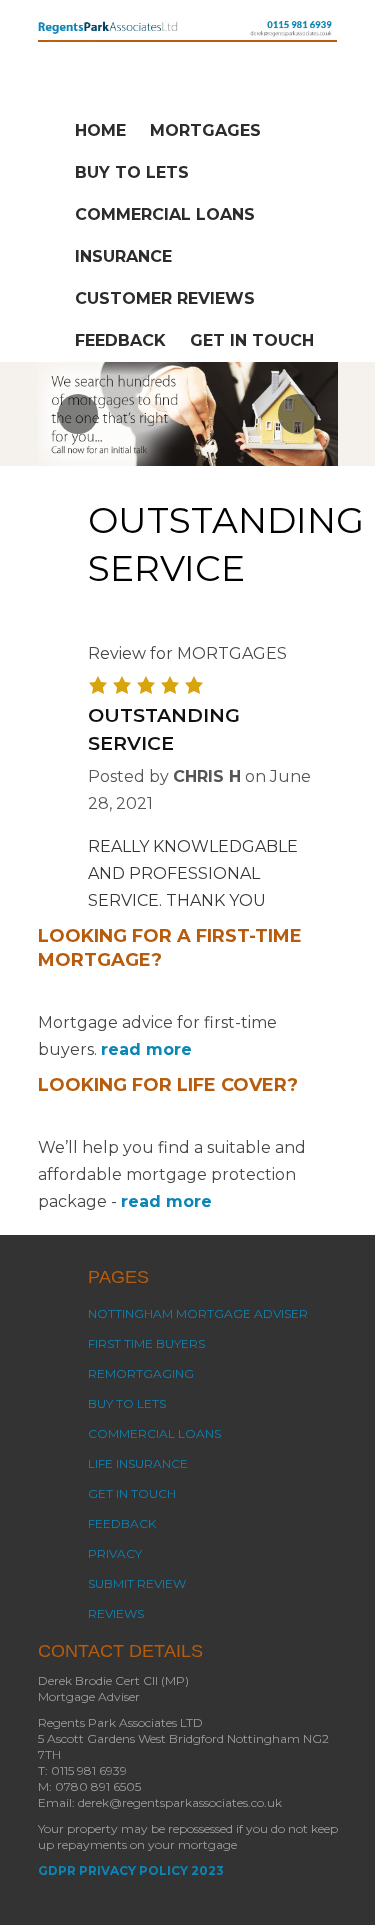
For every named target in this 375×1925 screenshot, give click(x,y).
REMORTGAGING (141, 1373)
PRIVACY (115, 1553)
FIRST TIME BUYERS (146, 1343)
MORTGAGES (205, 130)
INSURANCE (123, 256)
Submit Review (137, 1583)
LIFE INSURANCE (138, 1463)
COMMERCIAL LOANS (165, 214)
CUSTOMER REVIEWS (165, 298)
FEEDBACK (120, 340)
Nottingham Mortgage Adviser (198, 1313)
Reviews (116, 1613)
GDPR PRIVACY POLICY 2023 (131, 1870)
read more (146, 1049)
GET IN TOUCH (252, 340)
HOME (100, 130)
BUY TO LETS (132, 172)
